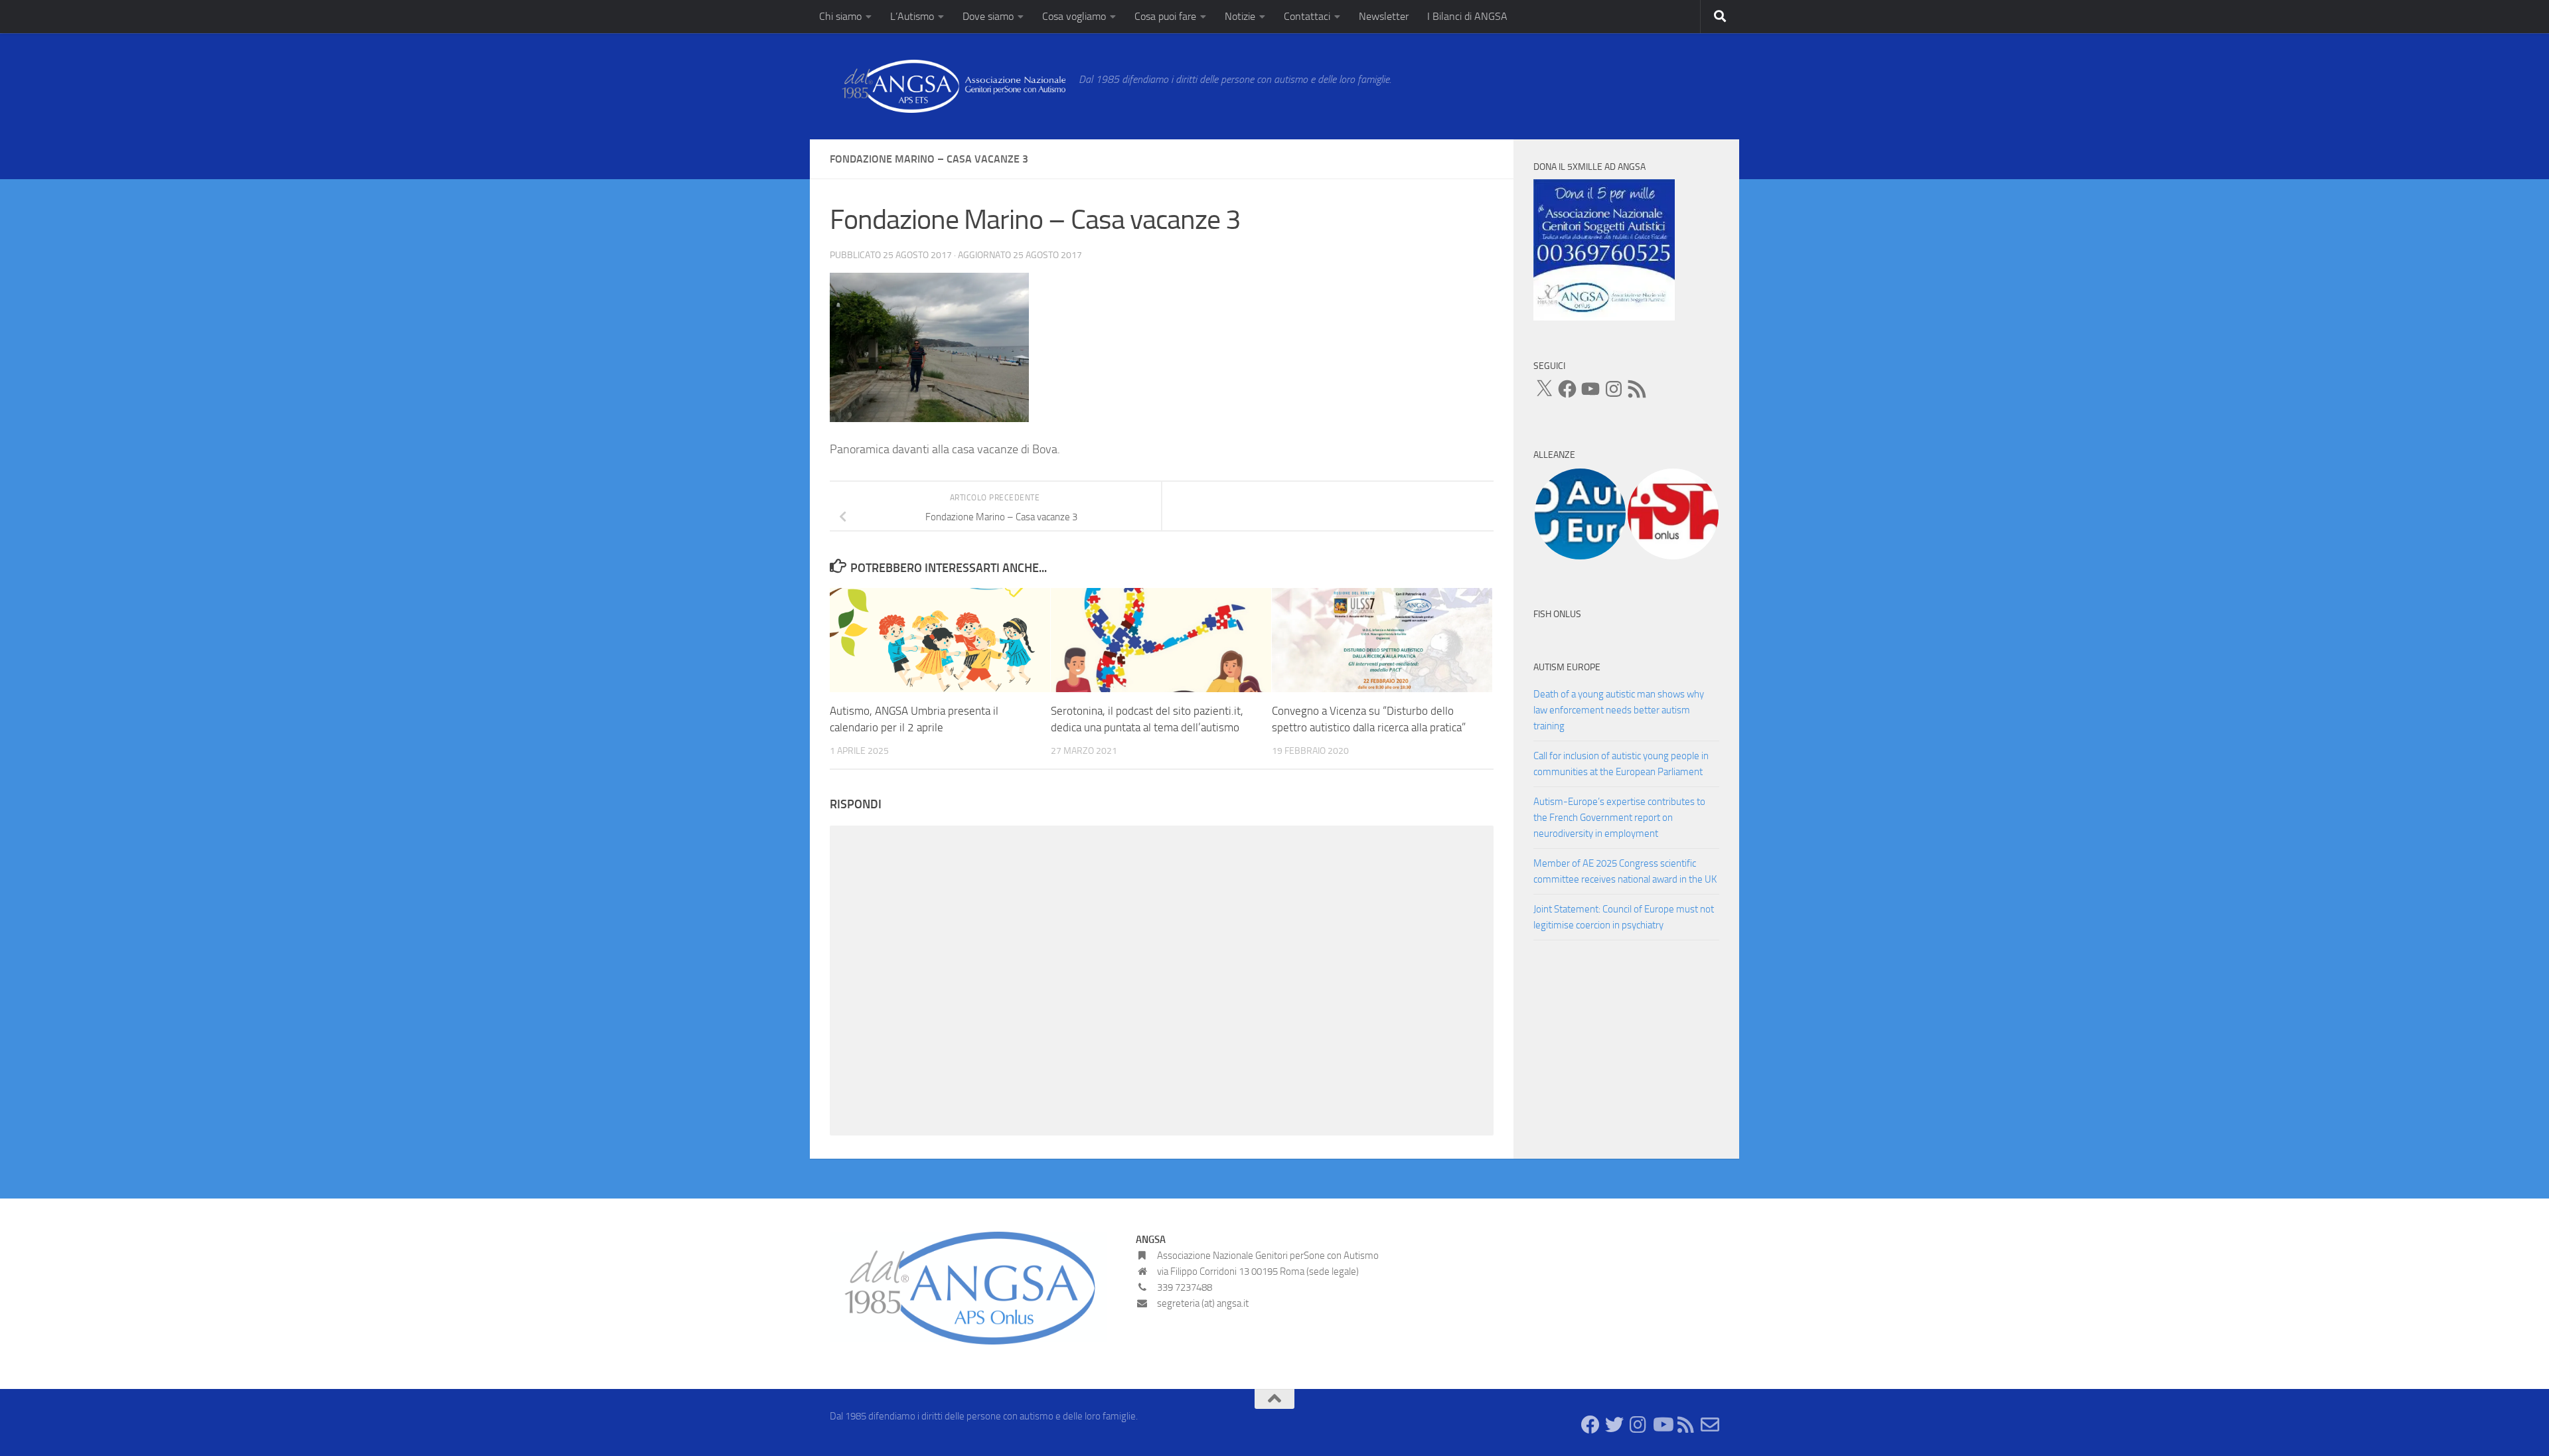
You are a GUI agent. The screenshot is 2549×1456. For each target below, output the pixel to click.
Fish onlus (1557, 614)
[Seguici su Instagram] (1638, 1425)
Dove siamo (988, 16)
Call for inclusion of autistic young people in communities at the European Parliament (1621, 764)
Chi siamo (840, 16)
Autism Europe (1567, 667)
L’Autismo (912, 16)
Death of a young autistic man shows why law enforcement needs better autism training (1619, 710)
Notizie (1240, 16)
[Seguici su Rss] (1686, 1425)
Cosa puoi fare (1165, 16)
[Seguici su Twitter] (1614, 1425)
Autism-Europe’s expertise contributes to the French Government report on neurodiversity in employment (1619, 818)
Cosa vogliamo (1074, 16)
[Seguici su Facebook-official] (1590, 1425)
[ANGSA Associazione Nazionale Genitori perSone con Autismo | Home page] (948, 86)
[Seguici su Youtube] (1662, 1425)
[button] (1580, 514)
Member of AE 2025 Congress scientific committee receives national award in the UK (1625, 871)
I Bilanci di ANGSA (1467, 16)
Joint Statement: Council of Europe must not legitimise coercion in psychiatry (1624, 917)
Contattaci (1307, 16)
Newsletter (1384, 16)
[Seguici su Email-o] (1710, 1425)
